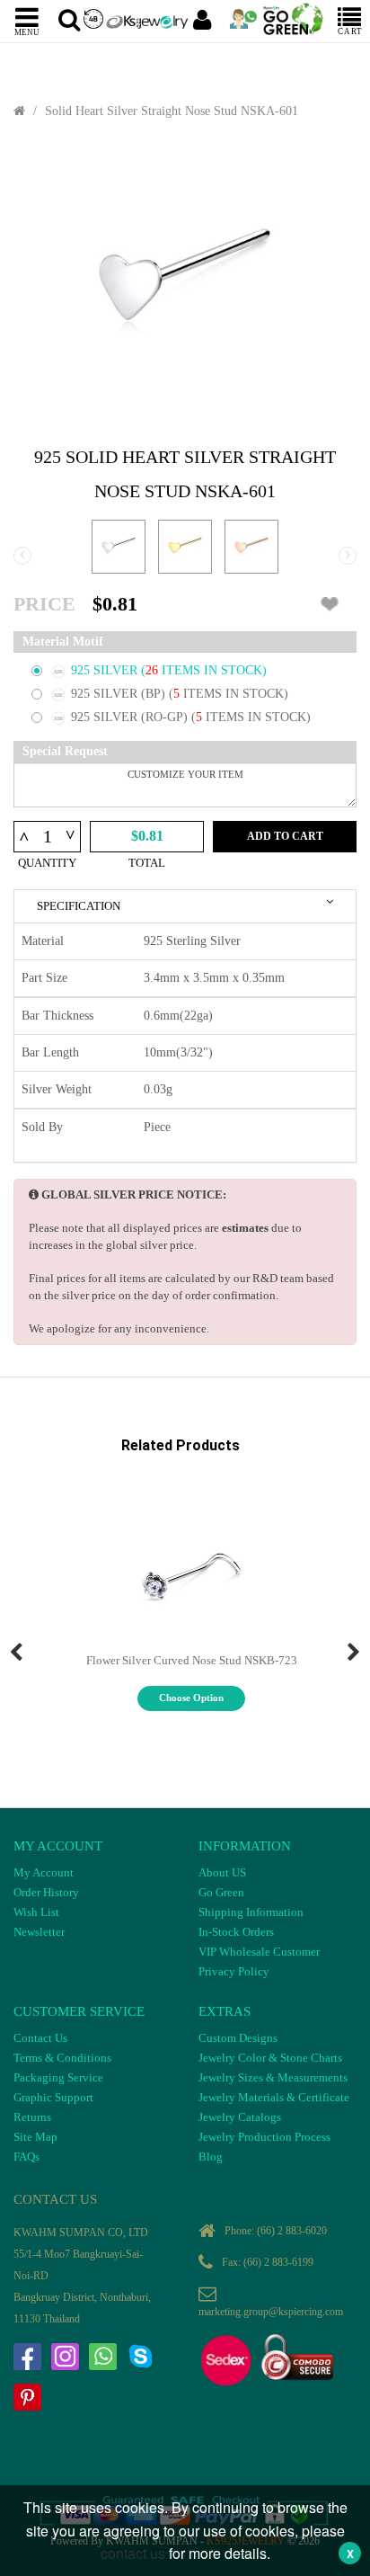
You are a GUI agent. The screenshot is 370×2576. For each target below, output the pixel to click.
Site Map (35, 2137)
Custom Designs (238, 2038)
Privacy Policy (234, 1971)
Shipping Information (251, 1912)
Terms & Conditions (62, 2058)
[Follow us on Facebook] (27, 2357)
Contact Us (40, 2038)
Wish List (36, 1912)
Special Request (65, 751)
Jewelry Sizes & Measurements (273, 2077)
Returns (32, 2117)
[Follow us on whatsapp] (102, 2357)
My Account (44, 1872)
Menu (27, 31)
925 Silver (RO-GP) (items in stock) (191, 717)
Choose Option (191, 1698)
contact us (133, 2553)
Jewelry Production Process (264, 2137)
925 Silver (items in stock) (169, 670)
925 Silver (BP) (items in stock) (180, 694)
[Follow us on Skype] (140, 2357)
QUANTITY (47, 863)
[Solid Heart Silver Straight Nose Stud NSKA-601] (185, 283)
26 (154, 670)
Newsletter (39, 1932)
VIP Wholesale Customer (259, 1952)
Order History (46, 1892)
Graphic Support (53, 2097)
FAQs (26, 2157)
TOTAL (147, 863)
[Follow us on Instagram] (65, 2357)
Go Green (221, 1892)
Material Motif (63, 642)
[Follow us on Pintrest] (27, 2397)
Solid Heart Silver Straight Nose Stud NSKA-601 (172, 111)
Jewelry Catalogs (240, 2117)
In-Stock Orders (236, 1932)
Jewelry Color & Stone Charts (270, 2058)
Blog (211, 2157)
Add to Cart (285, 836)
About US (222, 1872)
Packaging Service (58, 2077)
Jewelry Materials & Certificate (274, 2097)
